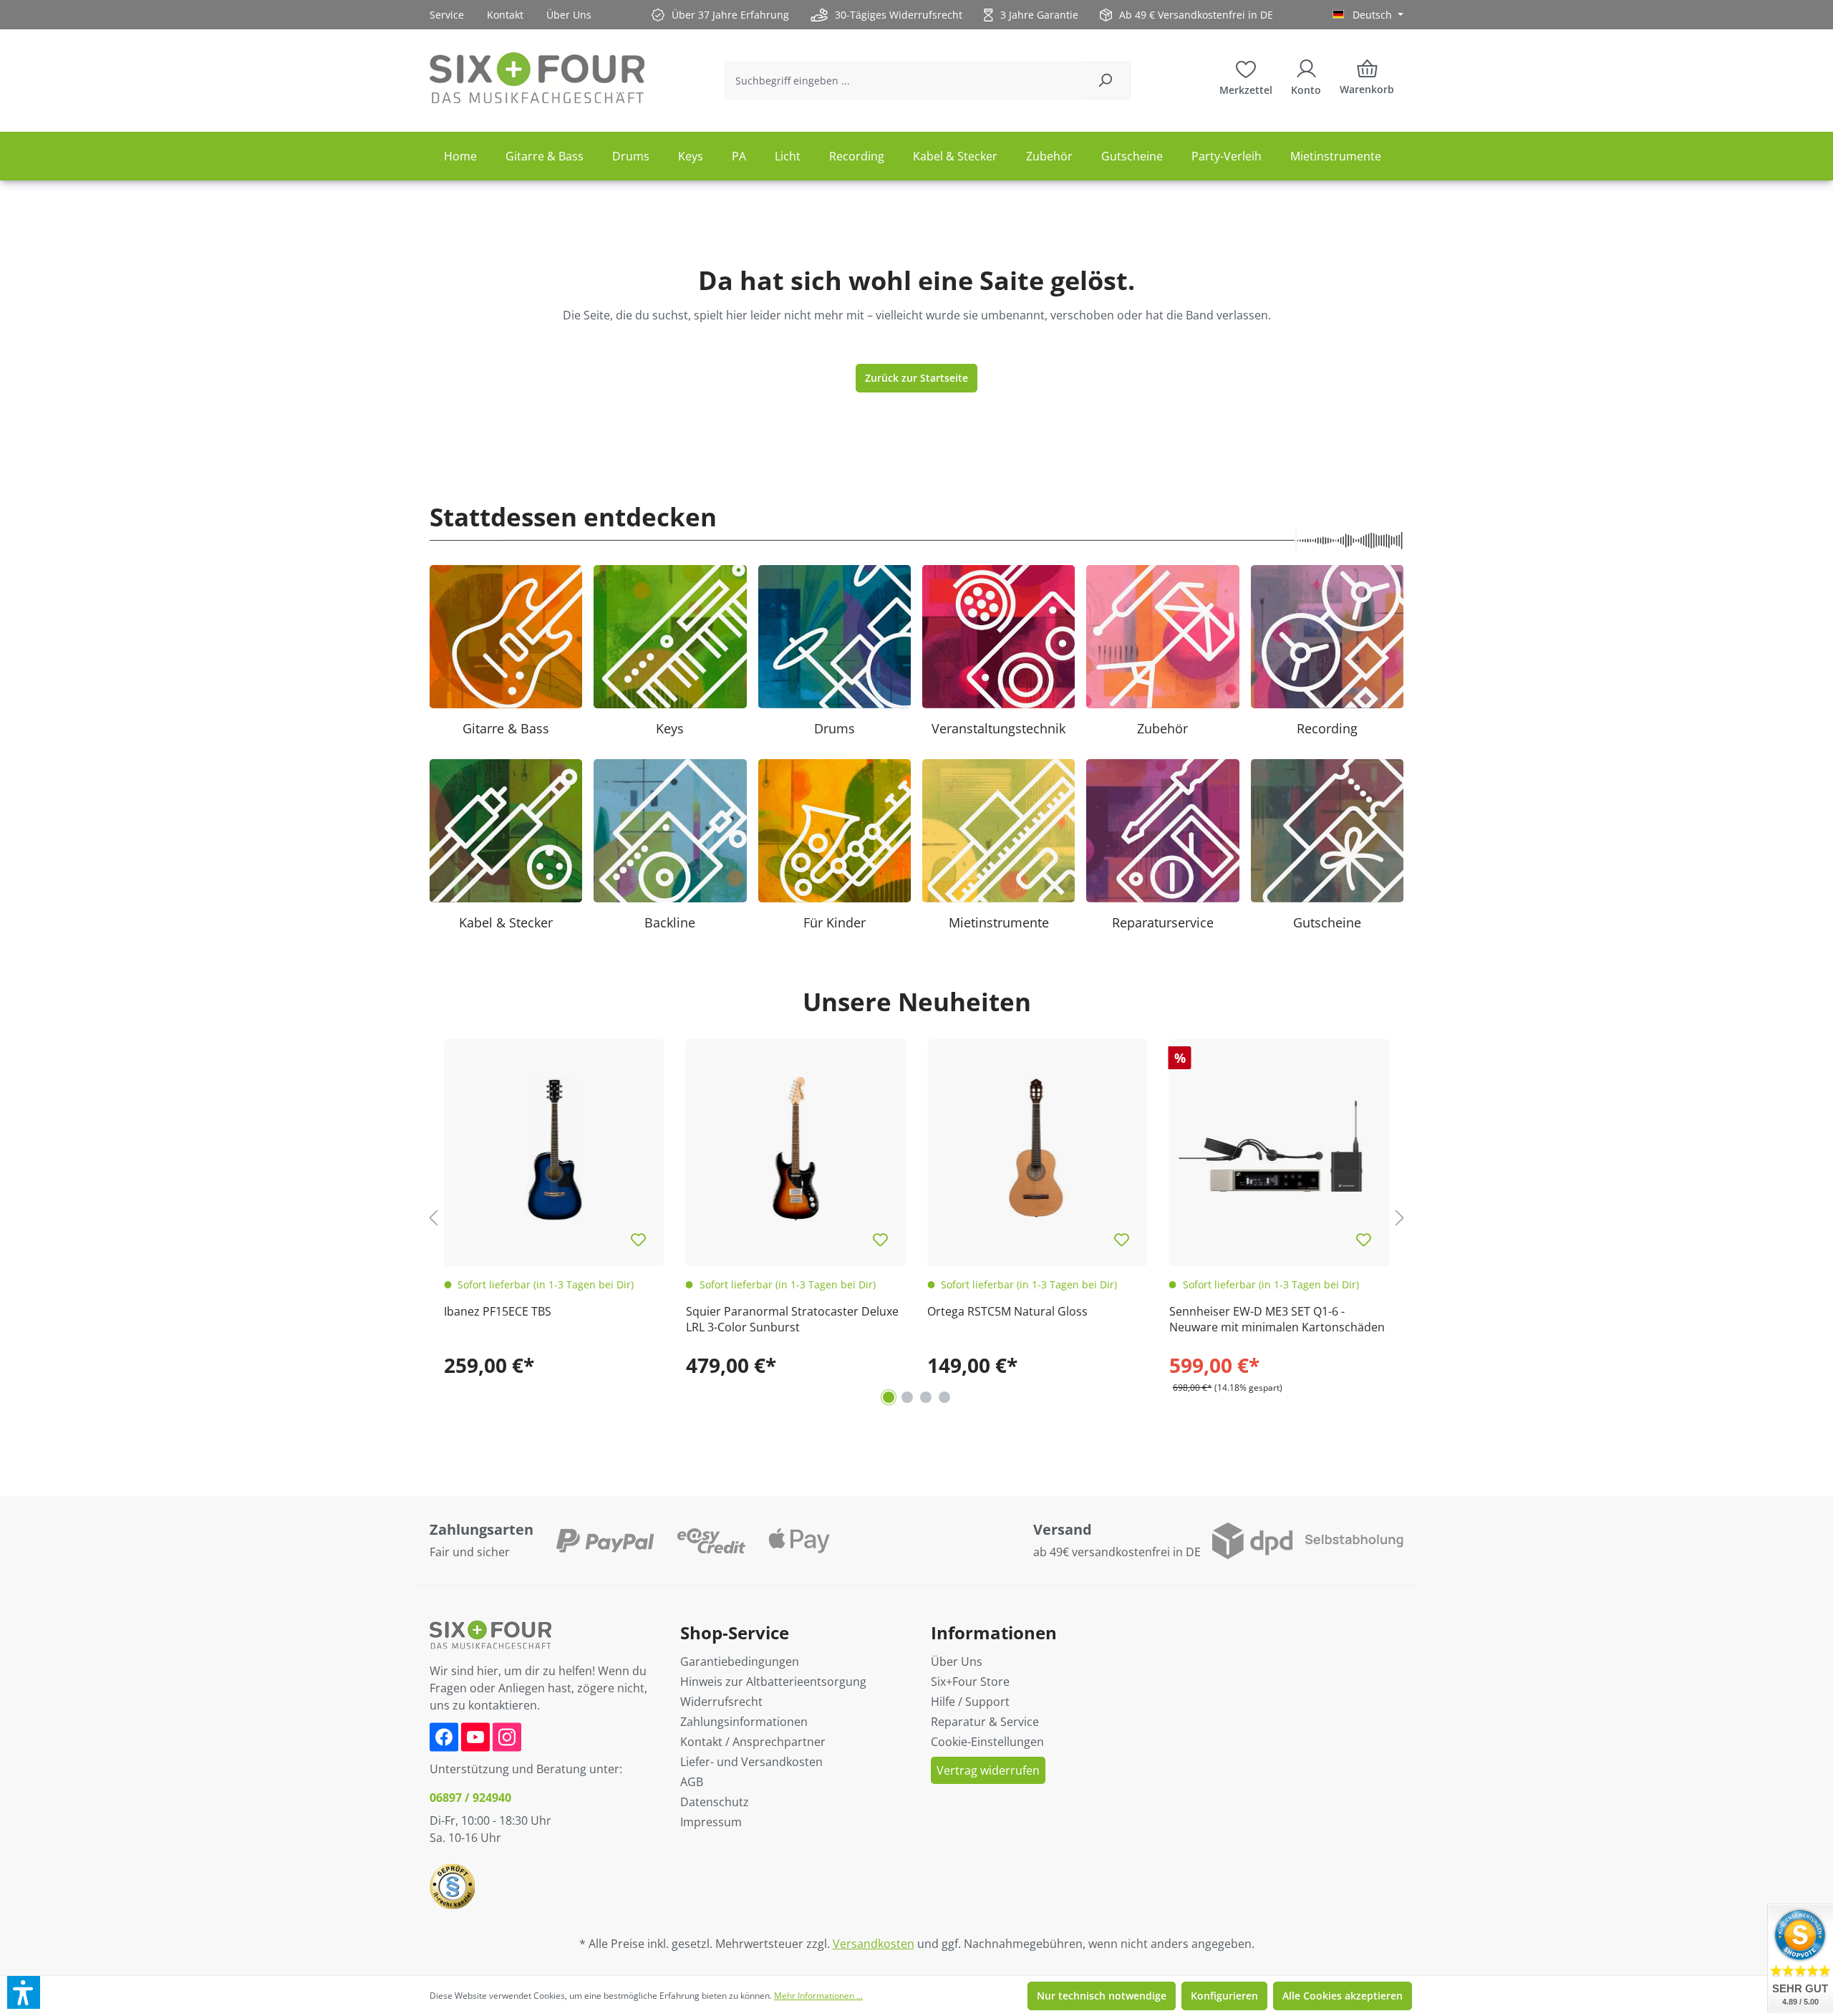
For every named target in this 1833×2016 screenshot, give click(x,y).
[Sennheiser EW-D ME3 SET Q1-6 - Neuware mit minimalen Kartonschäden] (1280, 1149)
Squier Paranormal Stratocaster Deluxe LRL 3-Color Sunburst (792, 1319)
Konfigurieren (1224, 1996)
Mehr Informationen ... (818, 1996)
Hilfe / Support (970, 1702)
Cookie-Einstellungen (987, 1742)
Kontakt (505, 15)
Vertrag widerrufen (988, 1770)
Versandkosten (874, 1944)
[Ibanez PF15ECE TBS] (554, 1149)
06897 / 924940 (470, 1798)
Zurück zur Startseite (916, 378)
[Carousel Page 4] (944, 1397)
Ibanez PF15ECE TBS (498, 1311)
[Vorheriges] (433, 1217)
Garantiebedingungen (740, 1661)
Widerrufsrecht (721, 1702)
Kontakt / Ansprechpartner (753, 1742)
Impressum (711, 1822)
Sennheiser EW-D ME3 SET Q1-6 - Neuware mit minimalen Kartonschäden (1277, 1319)
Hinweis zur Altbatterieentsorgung (773, 1682)
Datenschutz (715, 1802)
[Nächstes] (1400, 1217)
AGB (692, 1782)
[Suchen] (1105, 81)
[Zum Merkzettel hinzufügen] (639, 1240)
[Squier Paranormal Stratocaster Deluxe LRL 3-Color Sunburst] (796, 1149)
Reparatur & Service (985, 1722)
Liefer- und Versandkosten (751, 1762)
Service (447, 15)
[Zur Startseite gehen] (537, 78)
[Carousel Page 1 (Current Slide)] (889, 1397)
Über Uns (569, 15)
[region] (916, 1218)
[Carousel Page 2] (907, 1397)
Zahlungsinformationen (744, 1722)
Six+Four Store (970, 1682)
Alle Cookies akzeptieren (1343, 1996)
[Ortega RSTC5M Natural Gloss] (1038, 1149)
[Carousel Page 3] (926, 1397)
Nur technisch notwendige (1102, 1996)
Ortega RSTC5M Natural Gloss (1007, 1311)
